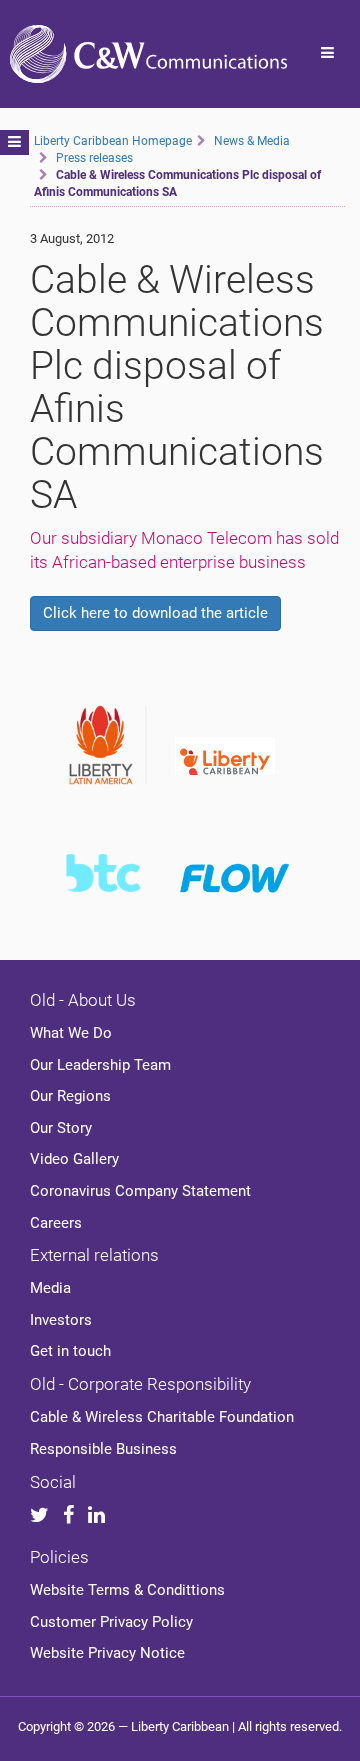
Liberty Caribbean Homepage (113, 141)
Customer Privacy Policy (111, 1622)
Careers (56, 1223)
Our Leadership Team (100, 1065)
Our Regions (70, 1096)
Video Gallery (74, 1159)
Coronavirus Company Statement (140, 1191)
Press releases (94, 158)
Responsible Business (103, 1449)
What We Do (71, 1033)
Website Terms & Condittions (127, 1590)
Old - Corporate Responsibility (140, 1384)
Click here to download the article (155, 613)
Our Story (61, 1128)
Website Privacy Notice (107, 1653)
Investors (61, 1320)
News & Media (252, 141)
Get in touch (70, 1351)
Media (50, 1288)
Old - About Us (83, 1000)
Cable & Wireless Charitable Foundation (162, 1417)
